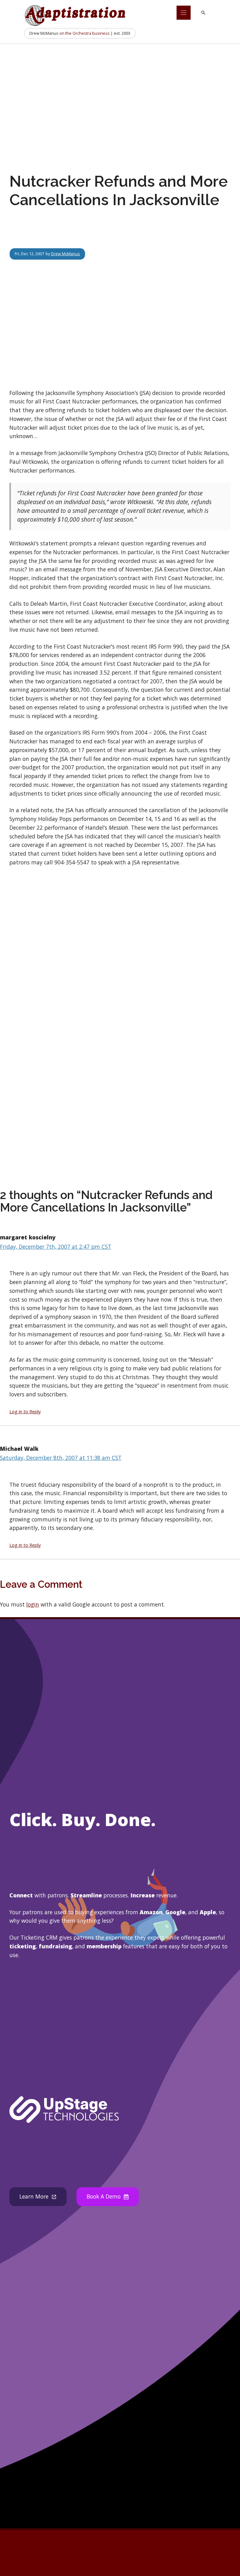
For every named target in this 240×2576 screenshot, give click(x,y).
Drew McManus (65, 254)
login (33, 1604)
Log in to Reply (25, 1411)
